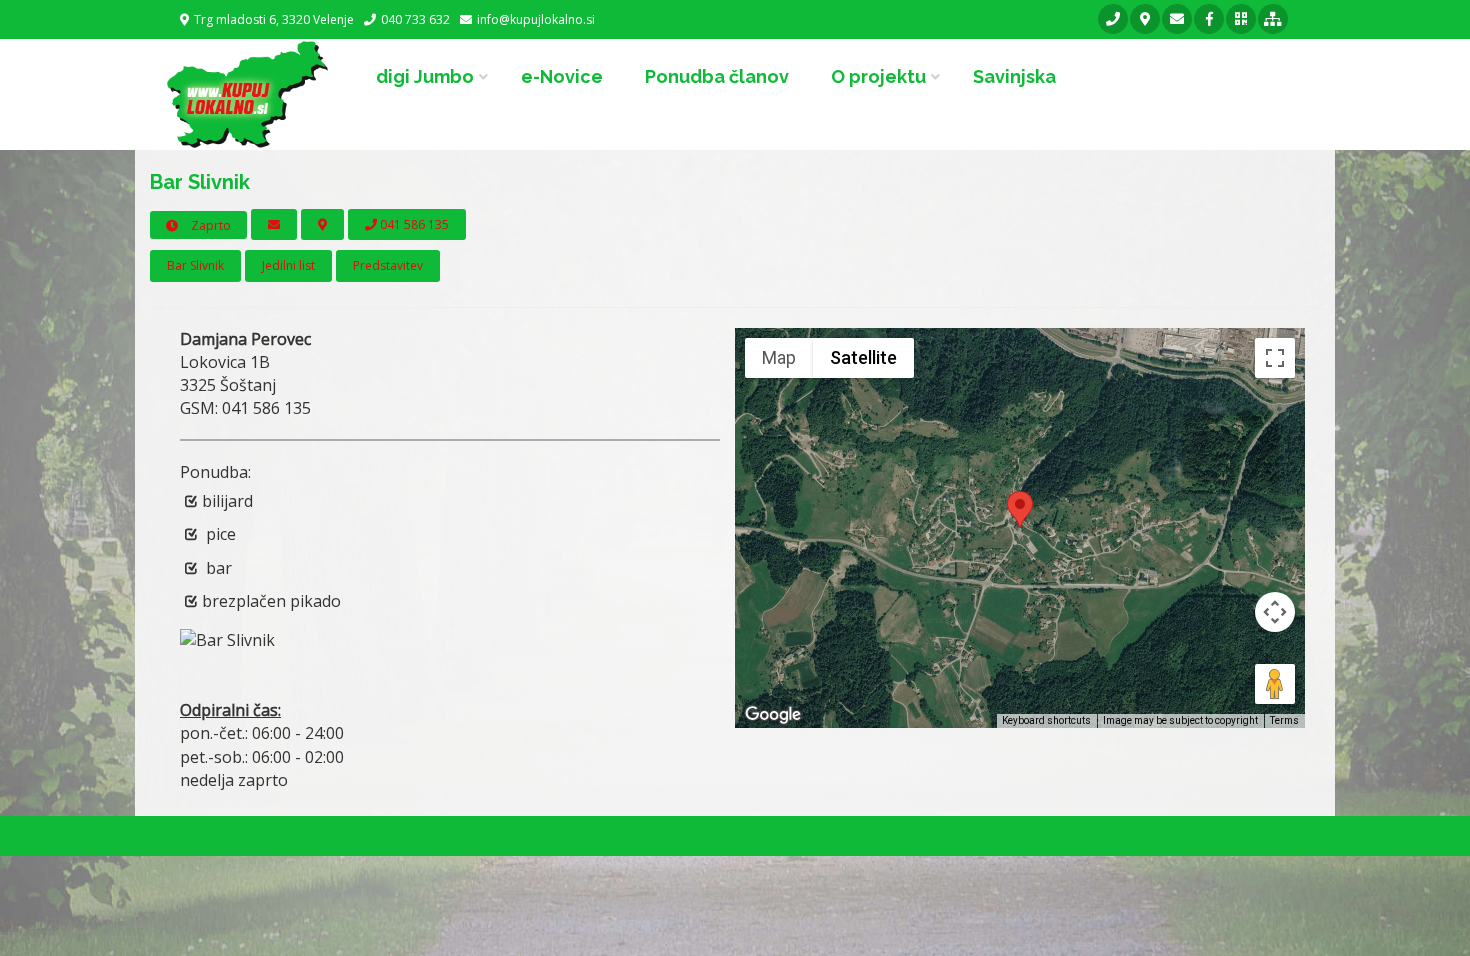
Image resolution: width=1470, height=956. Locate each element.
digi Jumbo (425, 76)
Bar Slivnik (195, 265)
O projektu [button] (878, 76)
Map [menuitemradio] (779, 357)
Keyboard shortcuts (1046, 720)
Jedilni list (288, 265)
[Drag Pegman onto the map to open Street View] (1275, 684)
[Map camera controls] (1275, 612)
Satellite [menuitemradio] (863, 357)
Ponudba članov (717, 76)
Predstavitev (388, 265)
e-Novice (562, 76)
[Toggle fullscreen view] (1275, 358)
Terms (1284, 720)
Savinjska (1014, 76)
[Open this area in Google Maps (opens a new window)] (773, 715)
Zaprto (209, 225)
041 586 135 (413, 224)
